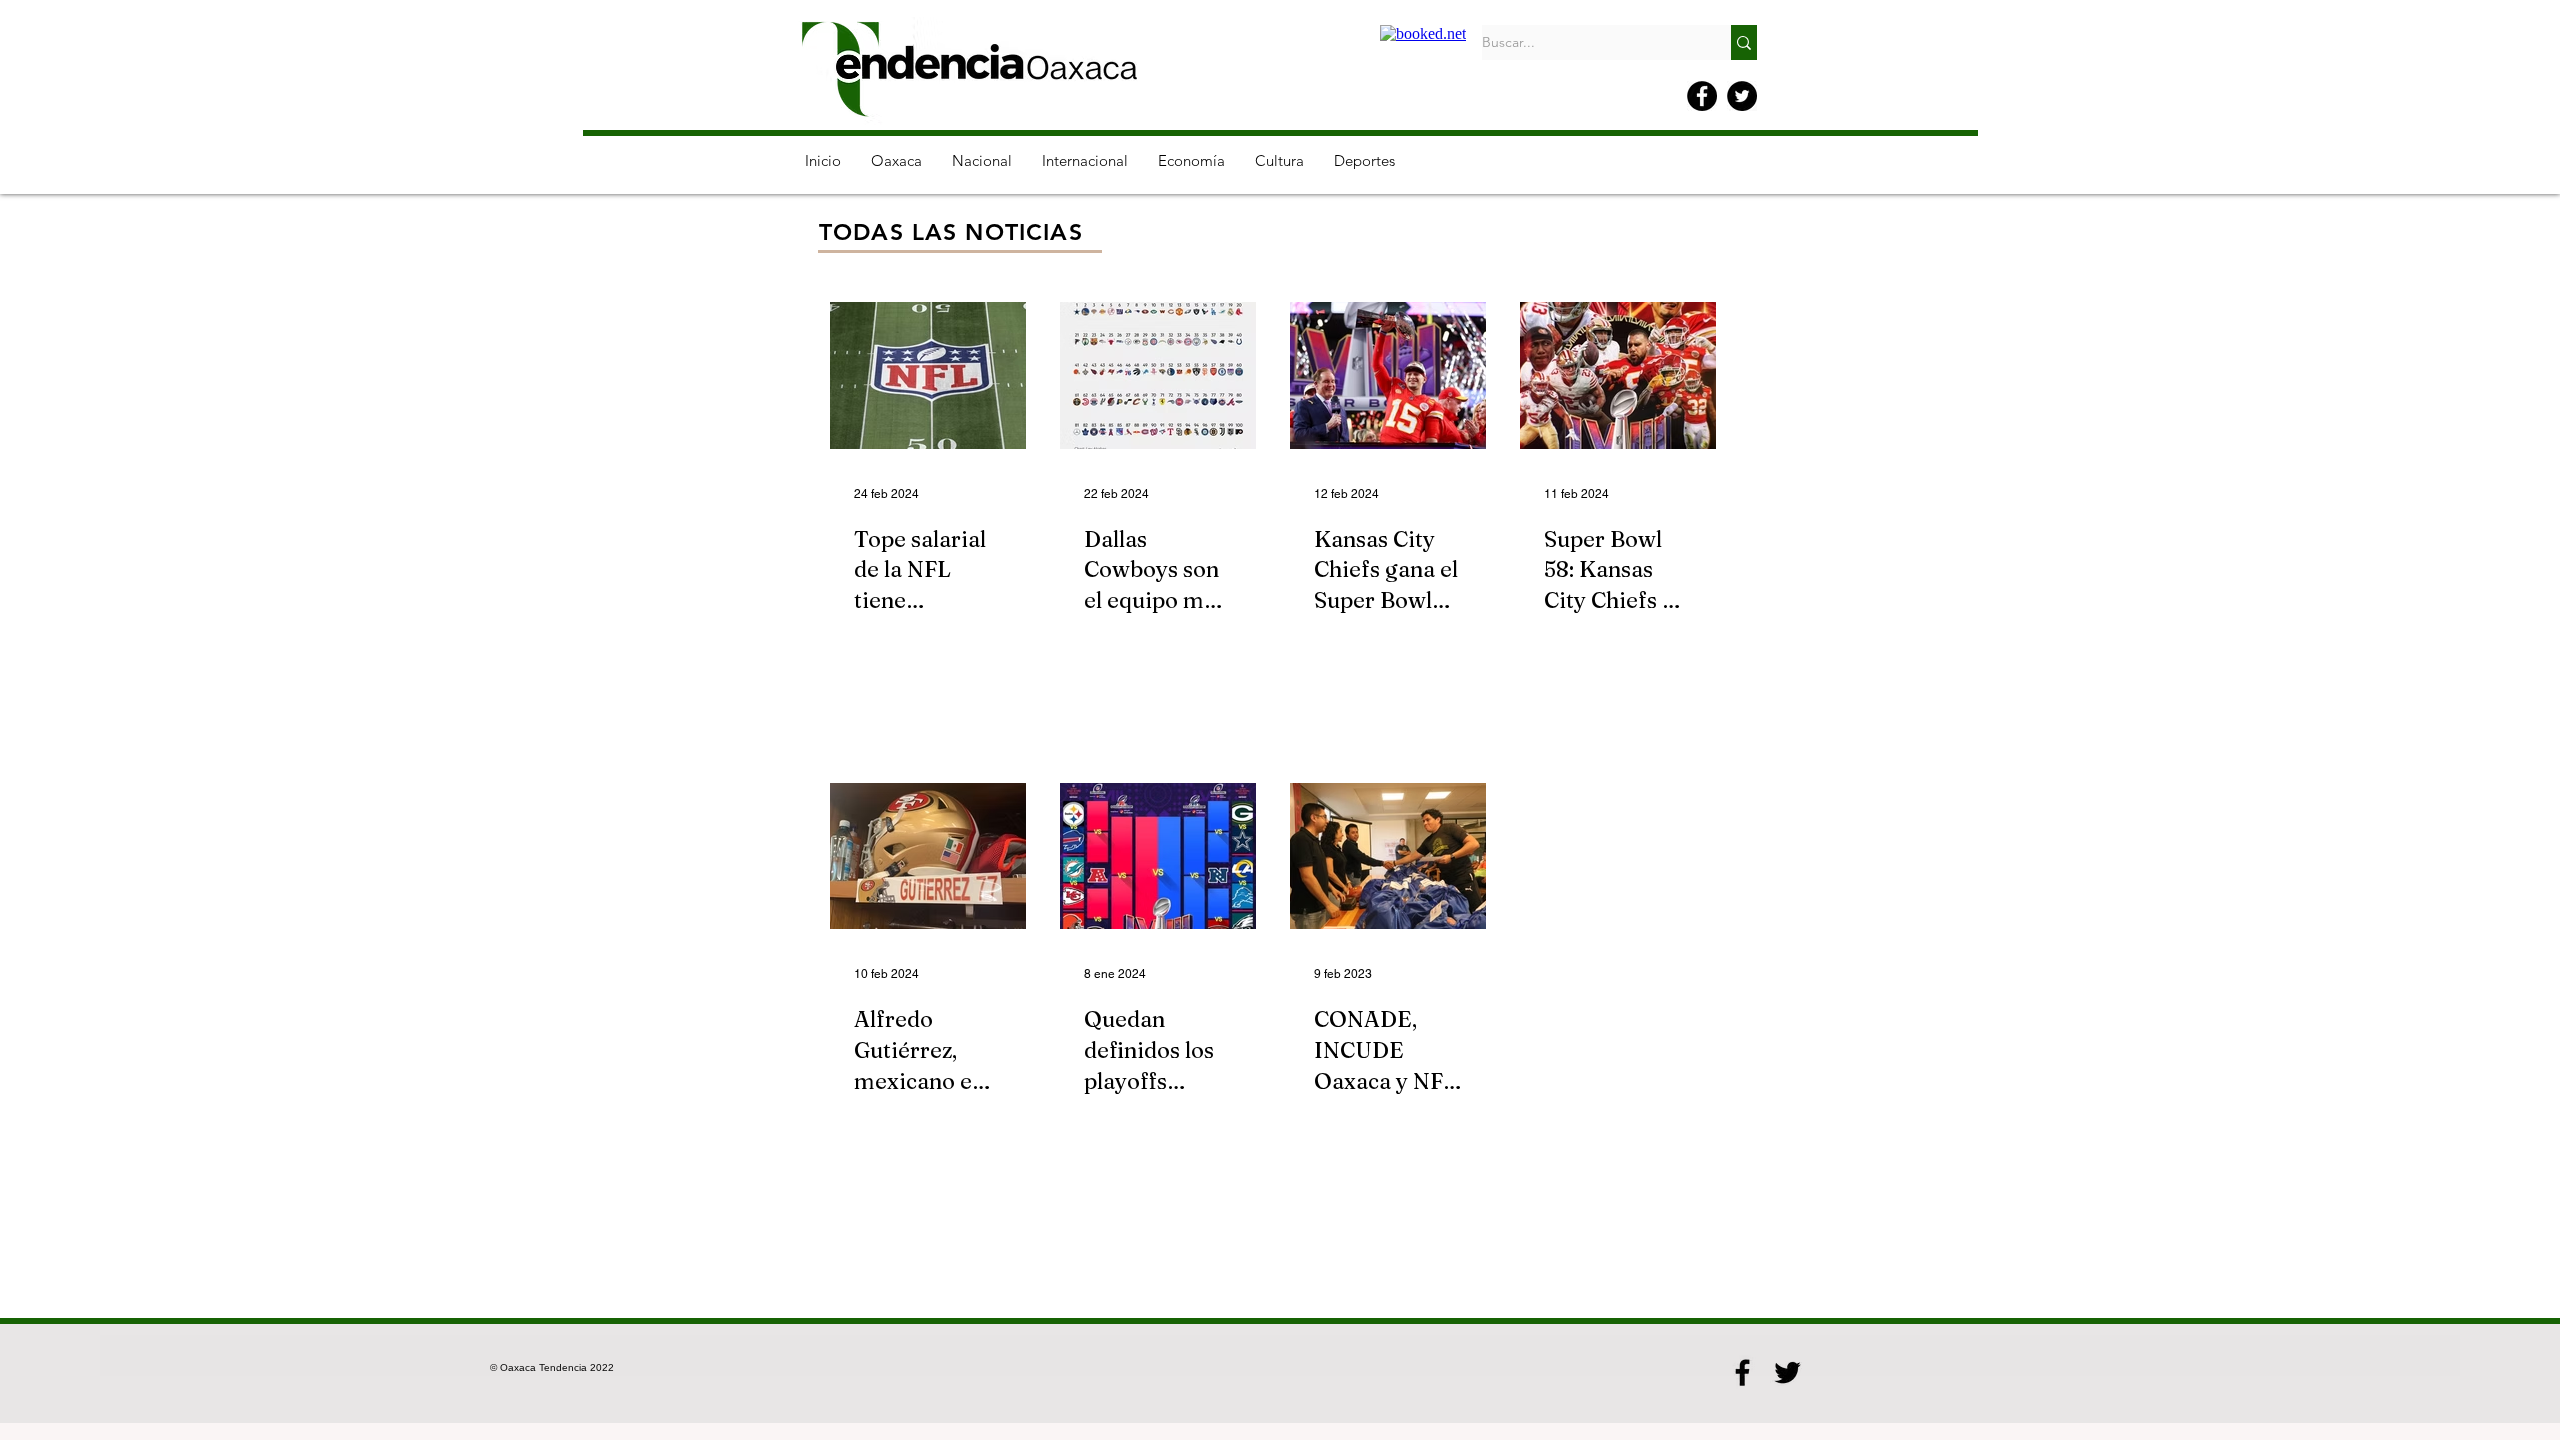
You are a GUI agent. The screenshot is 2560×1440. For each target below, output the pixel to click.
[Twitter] (1742, 96)
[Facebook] (1702, 96)
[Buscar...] (1744, 42)
